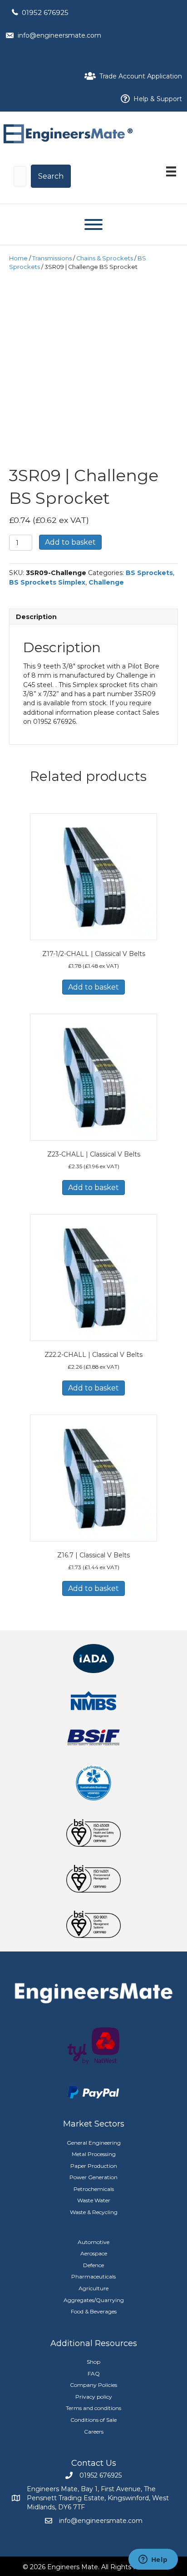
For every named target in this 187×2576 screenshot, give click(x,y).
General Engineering (94, 2143)
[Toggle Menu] (93, 224)
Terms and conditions (93, 2408)
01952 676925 (45, 12)
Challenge (106, 582)
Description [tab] (36, 617)
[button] (51, 176)
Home (18, 258)
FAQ (94, 2374)
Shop (93, 2362)
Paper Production (94, 2166)
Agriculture (93, 2288)
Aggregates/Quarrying (94, 2300)
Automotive (93, 2242)
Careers (94, 2432)
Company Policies (93, 2385)
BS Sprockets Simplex (47, 582)
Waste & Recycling (94, 2212)
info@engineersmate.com (59, 35)
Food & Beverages (94, 2311)
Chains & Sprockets (105, 258)
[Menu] (171, 171)
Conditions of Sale (93, 2420)
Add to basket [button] (93, 987)
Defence (93, 2265)
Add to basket (70, 542)
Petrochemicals (94, 2189)
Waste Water (94, 2200)
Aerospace (94, 2253)
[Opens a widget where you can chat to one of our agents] (153, 2560)
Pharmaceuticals (93, 2276)
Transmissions (52, 258)
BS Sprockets (149, 573)
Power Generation (93, 2177)
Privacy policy (94, 2397)
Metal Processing (94, 2154)
